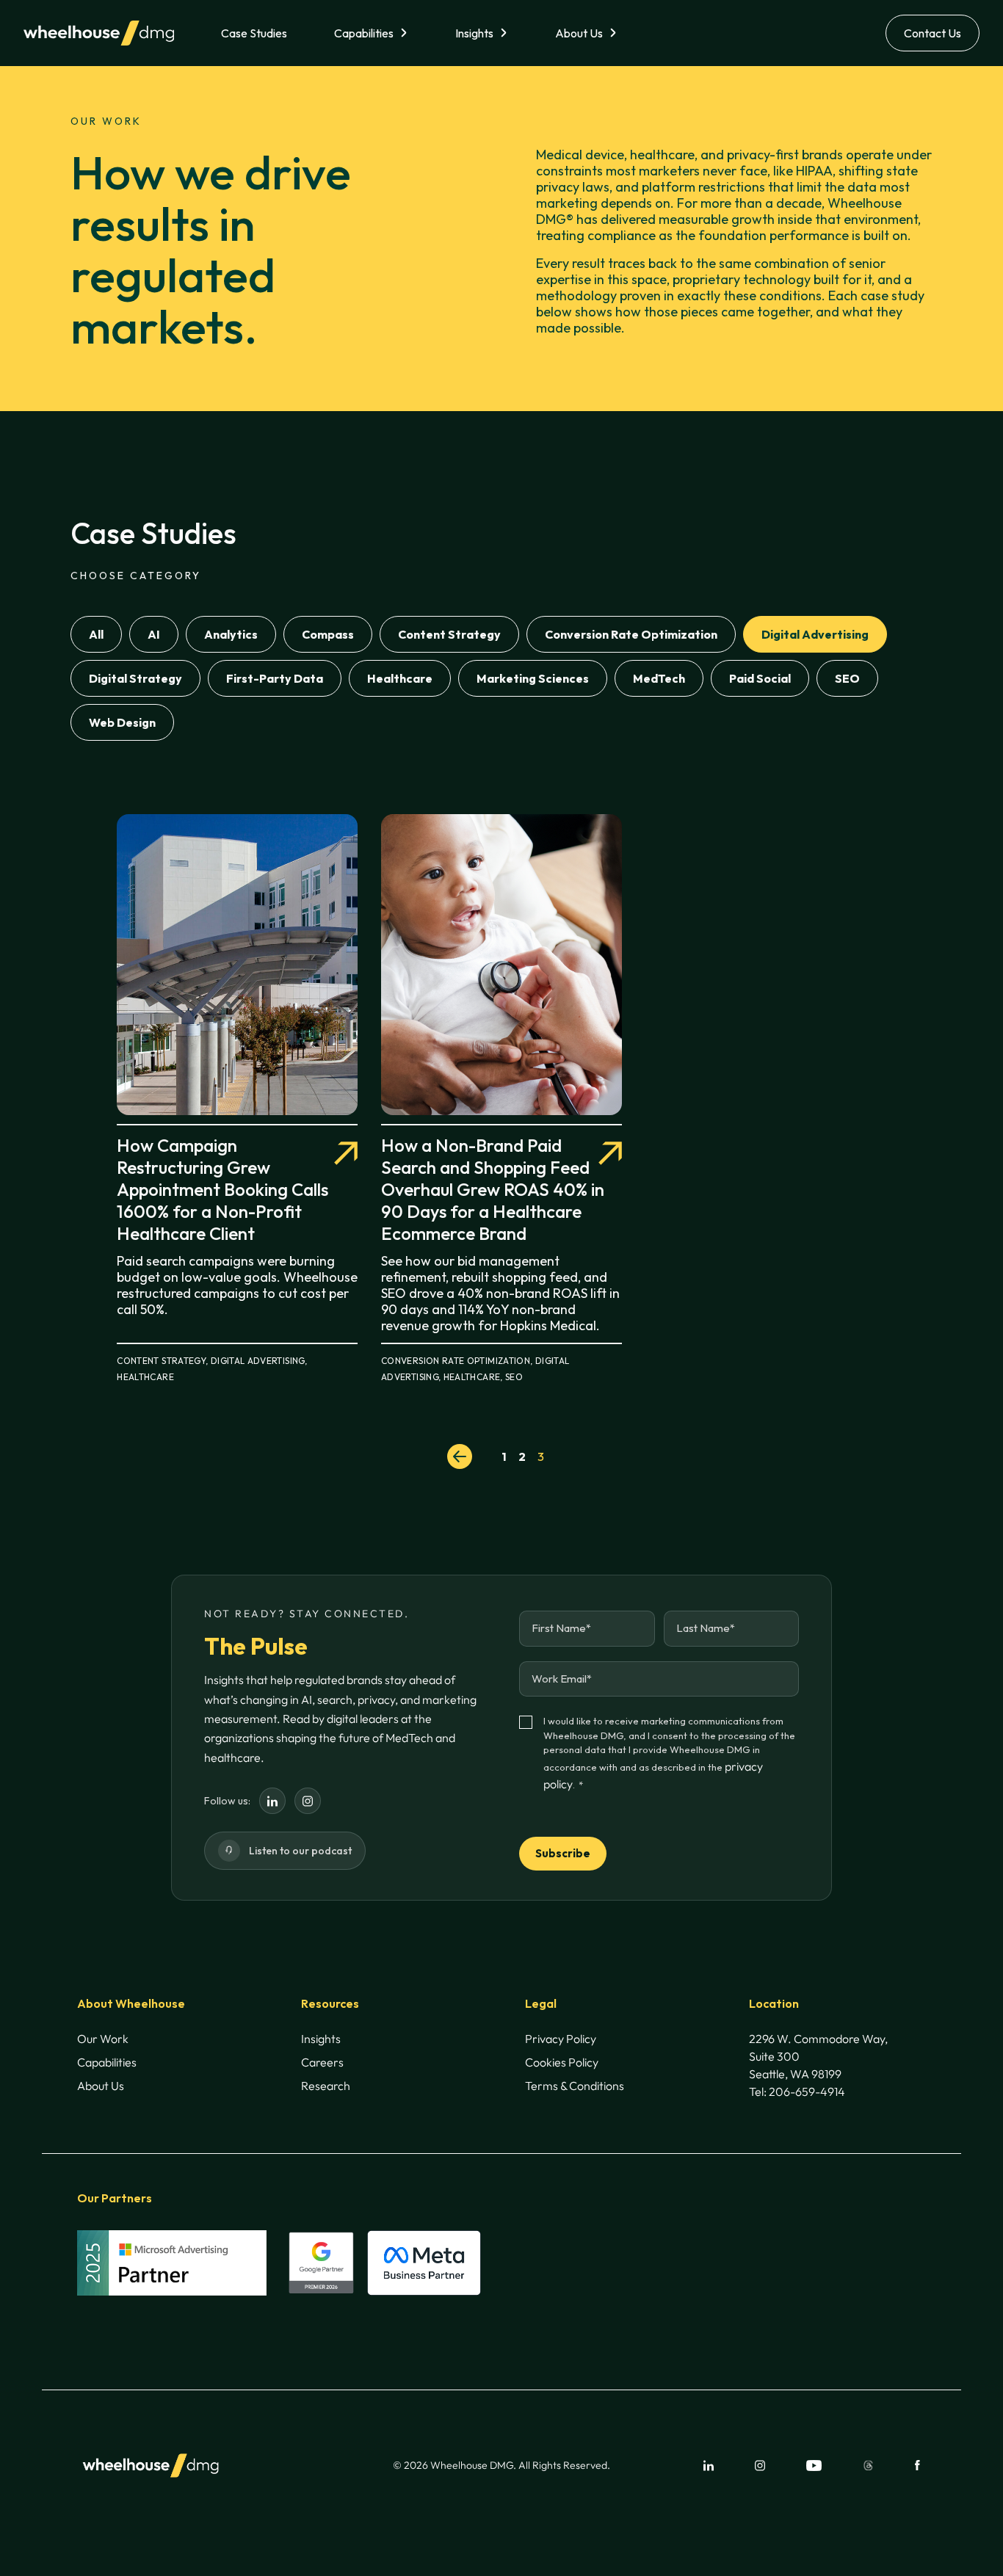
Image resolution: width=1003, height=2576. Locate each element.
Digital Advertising (815, 634)
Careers (322, 2062)
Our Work (103, 2039)
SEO (847, 678)
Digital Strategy (135, 678)
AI (154, 634)
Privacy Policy (561, 2039)
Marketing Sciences (533, 678)
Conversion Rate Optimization (631, 634)
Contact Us (933, 33)
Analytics (231, 634)
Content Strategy (449, 634)
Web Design (122, 722)
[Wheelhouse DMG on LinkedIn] (272, 1801)
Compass (328, 634)
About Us (579, 33)
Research (326, 2086)
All (96, 634)
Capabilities (364, 33)
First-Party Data (275, 678)
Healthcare (400, 678)
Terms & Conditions (575, 2086)
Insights (474, 33)
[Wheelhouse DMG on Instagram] (308, 1801)
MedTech (659, 678)
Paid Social (760, 678)
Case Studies (254, 33)
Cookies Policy (562, 2062)
